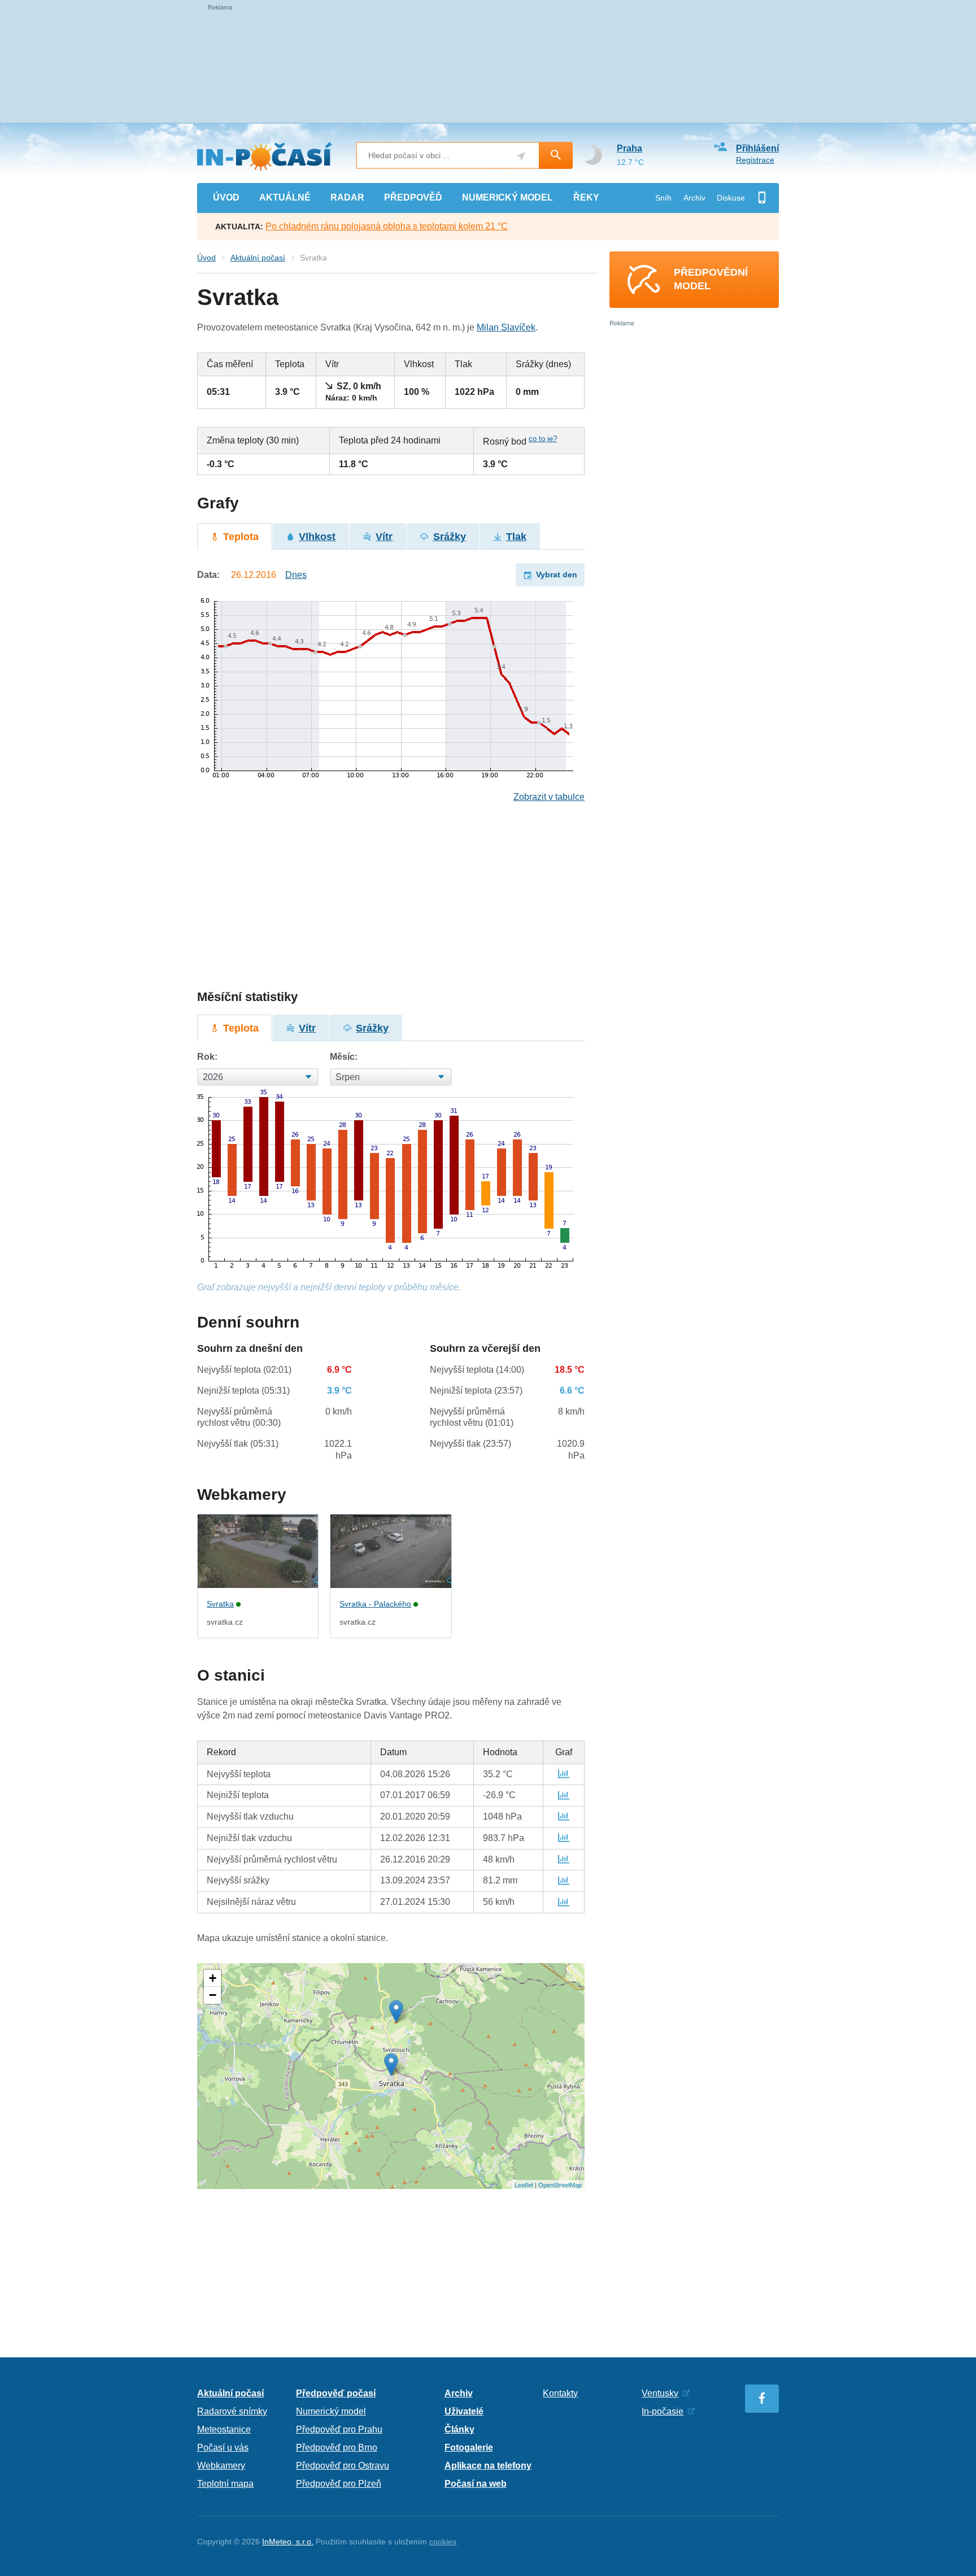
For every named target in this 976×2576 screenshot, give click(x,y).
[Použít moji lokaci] (521, 156)
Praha (629, 148)
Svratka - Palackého (375, 1604)
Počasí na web (476, 2484)
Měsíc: (344, 1057)
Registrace (755, 160)
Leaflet (524, 2185)
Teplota (241, 537)
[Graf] (564, 1774)
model (507, 197)
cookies (443, 2542)
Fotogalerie (469, 2447)
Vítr (384, 537)
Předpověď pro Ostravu (343, 2466)
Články (459, 2429)
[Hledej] (556, 155)
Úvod (206, 258)
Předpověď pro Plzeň (339, 2484)
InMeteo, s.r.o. (288, 2542)
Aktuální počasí (258, 258)
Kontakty (560, 2393)
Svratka (220, 1604)
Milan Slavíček (506, 327)
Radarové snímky (232, 2411)
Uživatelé (464, 2411)
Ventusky (660, 2393)
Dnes (296, 575)
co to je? (543, 439)
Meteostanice (224, 2429)
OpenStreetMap (560, 2185)
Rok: (207, 1057)
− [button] (213, 1995)
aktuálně (285, 197)
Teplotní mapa (225, 2484)
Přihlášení (757, 148)
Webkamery (221, 2466)
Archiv (694, 198)
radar (347, 197)
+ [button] (213, 1978)
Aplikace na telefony (488, 2466)
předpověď (413, 197)
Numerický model (331, 2411)
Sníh (663, 198)
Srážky (450, 537)
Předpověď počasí (336, 2393)
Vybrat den (557, 575)
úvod (226, 197)
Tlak (516, 537)
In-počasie (663, 2411)
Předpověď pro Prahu (339, 2429)
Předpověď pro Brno (337, 2447)
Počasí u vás (223, 2447)
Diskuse (731, 198)
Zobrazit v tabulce (549, 797)
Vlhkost (317, 537)
